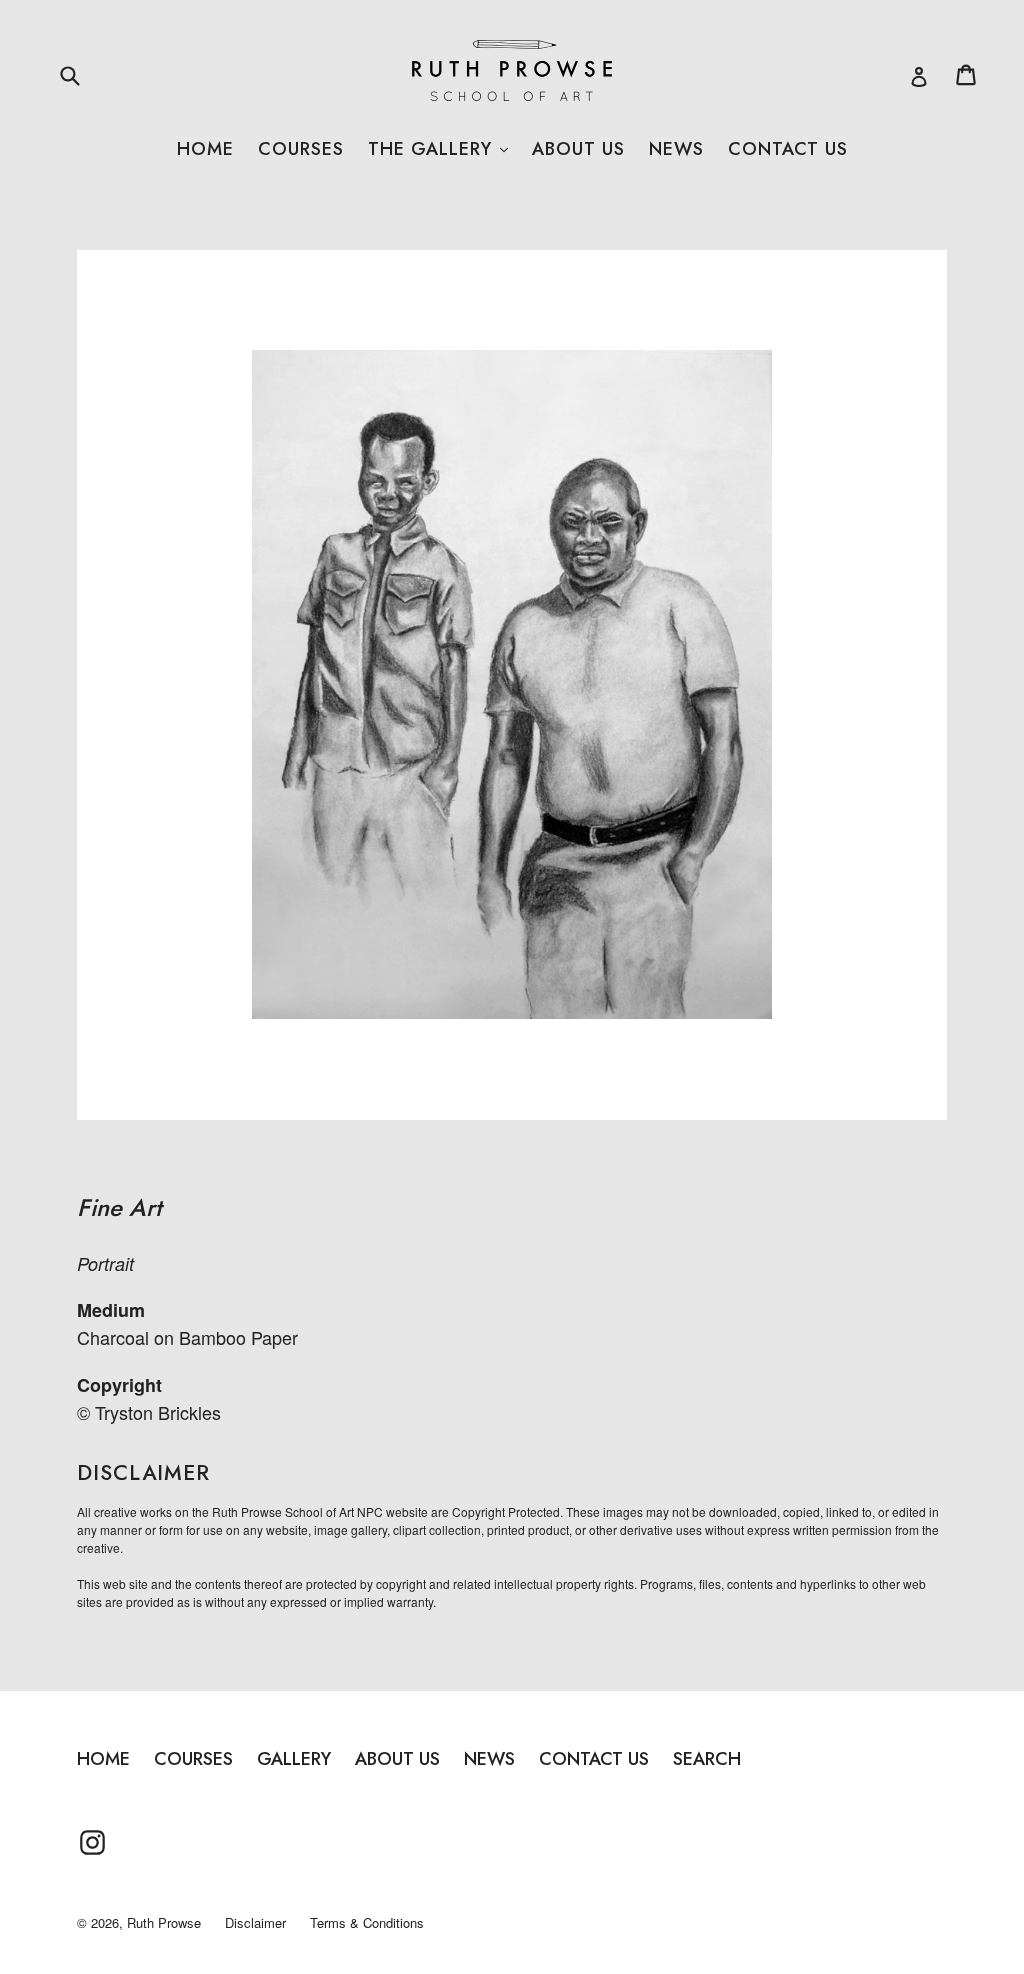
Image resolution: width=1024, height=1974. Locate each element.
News (676, 149)
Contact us (788, 149)
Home (205, 149)
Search (707, 1759)
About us (578, 149)
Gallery (294, 1759)
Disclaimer (255, 1922)
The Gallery (438, 149)
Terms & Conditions (367, 1922)
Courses (301, 149)
